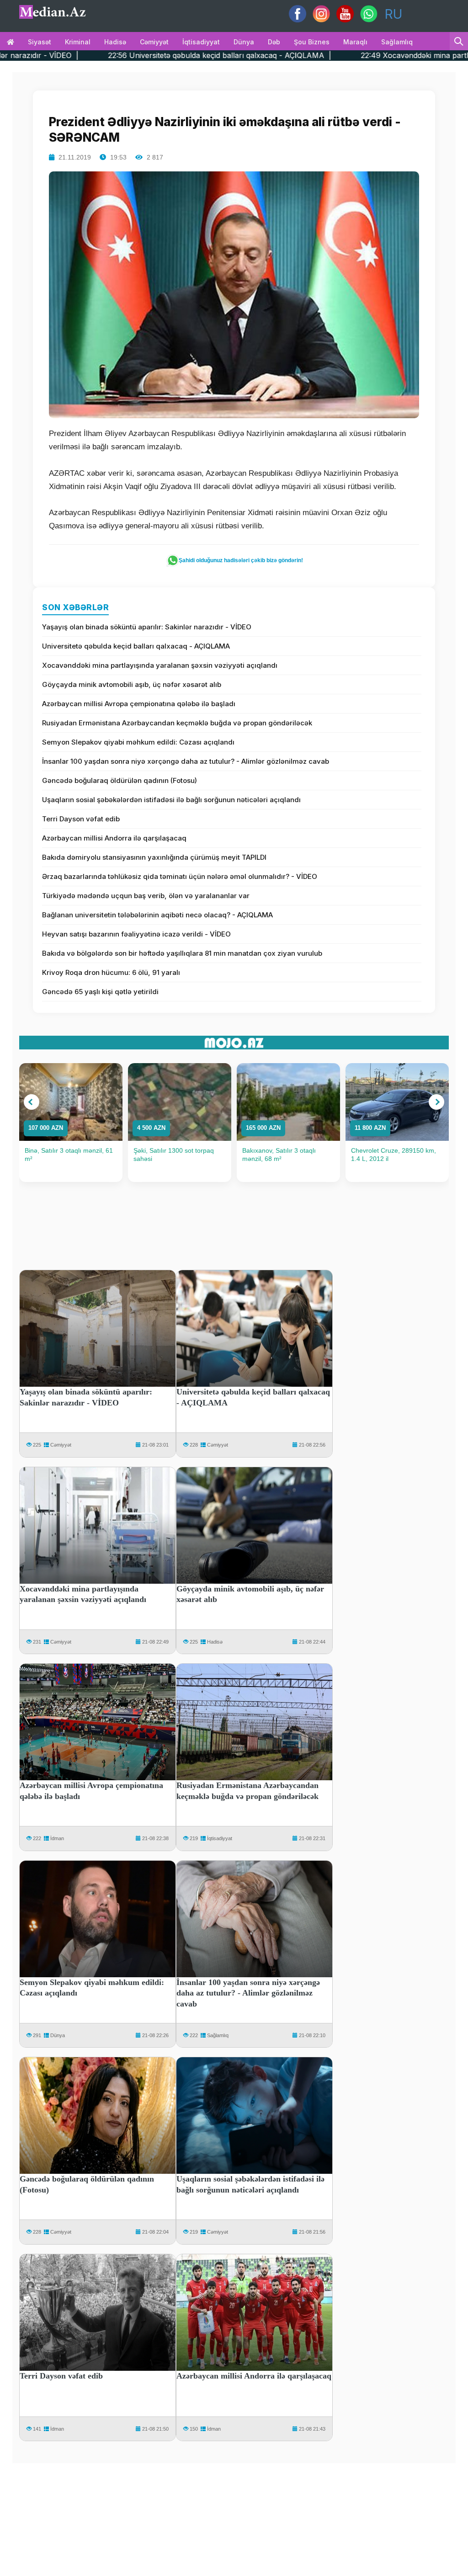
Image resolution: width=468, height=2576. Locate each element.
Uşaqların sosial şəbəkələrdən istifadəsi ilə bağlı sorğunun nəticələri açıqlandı (171, 800)
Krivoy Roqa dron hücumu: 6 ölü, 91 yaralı (111, 972)
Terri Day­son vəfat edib (81, 819)
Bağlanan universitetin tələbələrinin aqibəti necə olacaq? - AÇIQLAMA (157, 915)
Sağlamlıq (397, 42)
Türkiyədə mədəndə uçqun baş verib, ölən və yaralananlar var (146, 896)
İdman (57, 1838)
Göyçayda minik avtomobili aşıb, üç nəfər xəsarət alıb (132, 684)
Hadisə (115, 42)
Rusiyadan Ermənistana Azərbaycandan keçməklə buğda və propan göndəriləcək (177, 723)
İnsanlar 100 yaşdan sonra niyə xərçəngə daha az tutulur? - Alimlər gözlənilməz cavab (186, 761)
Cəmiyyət (154, 42)
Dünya (244, 42)
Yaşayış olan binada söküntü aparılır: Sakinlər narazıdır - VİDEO (147, 627)
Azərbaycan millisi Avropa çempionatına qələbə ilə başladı (139, 704)
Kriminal (78, 42)
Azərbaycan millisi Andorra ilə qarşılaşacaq (114, 838)
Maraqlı (355, 42)
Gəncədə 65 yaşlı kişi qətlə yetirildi (100, 992)
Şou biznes (312, 42)
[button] (32, 1102)
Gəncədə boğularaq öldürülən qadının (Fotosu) (120, 780)
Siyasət (40, 42)
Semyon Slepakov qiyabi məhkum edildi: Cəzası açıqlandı (138, 742)
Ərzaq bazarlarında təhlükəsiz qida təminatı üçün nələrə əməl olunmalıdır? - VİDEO (180, 876)
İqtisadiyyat (201, 42)
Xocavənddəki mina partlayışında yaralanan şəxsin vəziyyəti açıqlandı (160, 665)
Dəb (274, 42)
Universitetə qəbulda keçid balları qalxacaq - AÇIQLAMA (136, 646)
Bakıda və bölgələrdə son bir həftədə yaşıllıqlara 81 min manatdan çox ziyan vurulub (182, 953)
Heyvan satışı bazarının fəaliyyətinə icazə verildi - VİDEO (136, 934)
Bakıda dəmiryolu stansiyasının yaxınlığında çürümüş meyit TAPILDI (154, 857)
